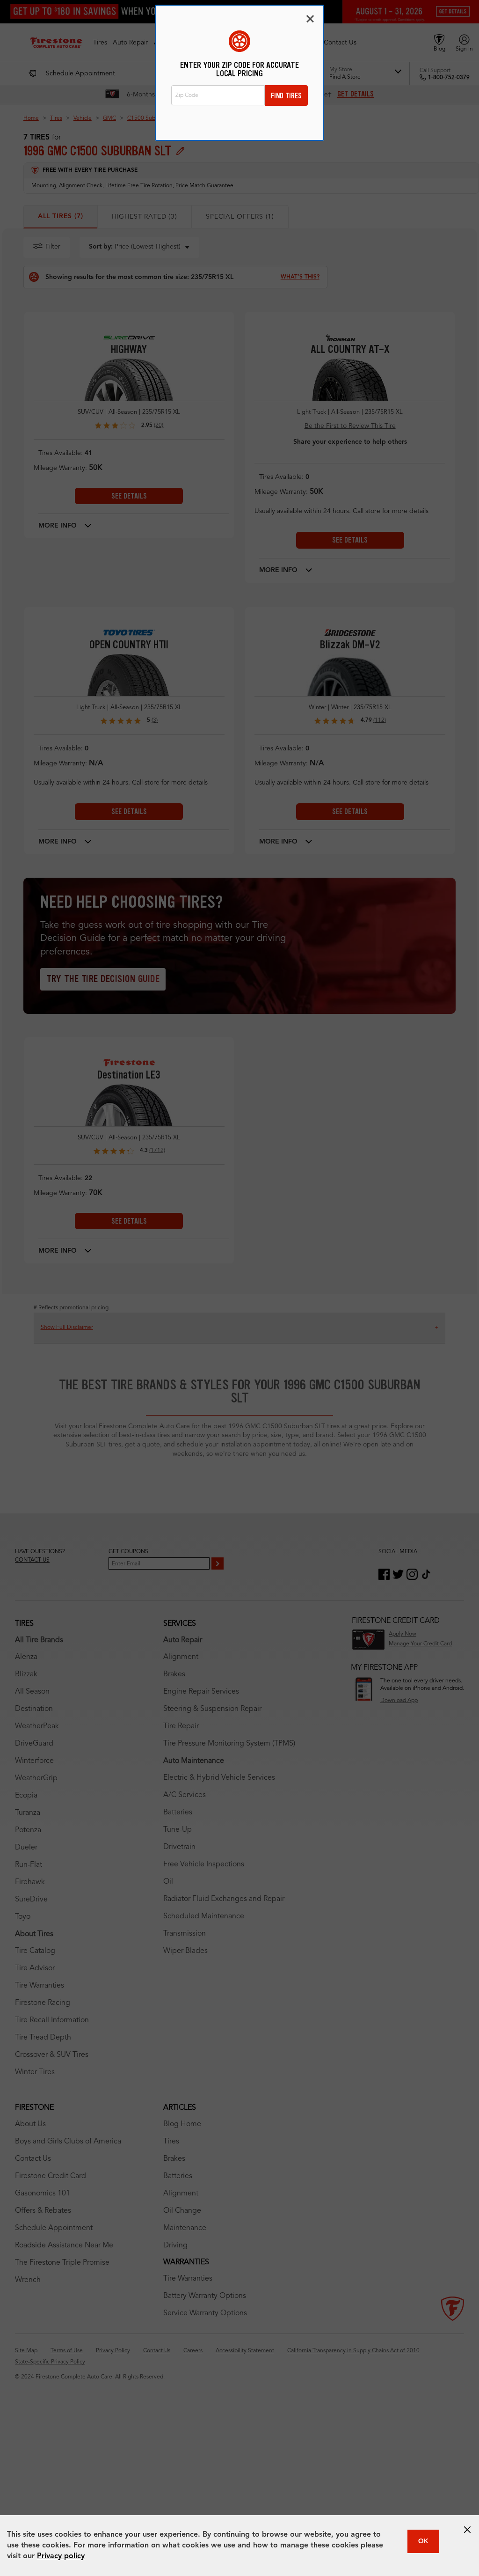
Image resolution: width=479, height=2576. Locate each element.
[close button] (467, 2530)
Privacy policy (61, 2556)
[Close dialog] (310, 19)
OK (423, 2541)
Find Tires (286, 96)
